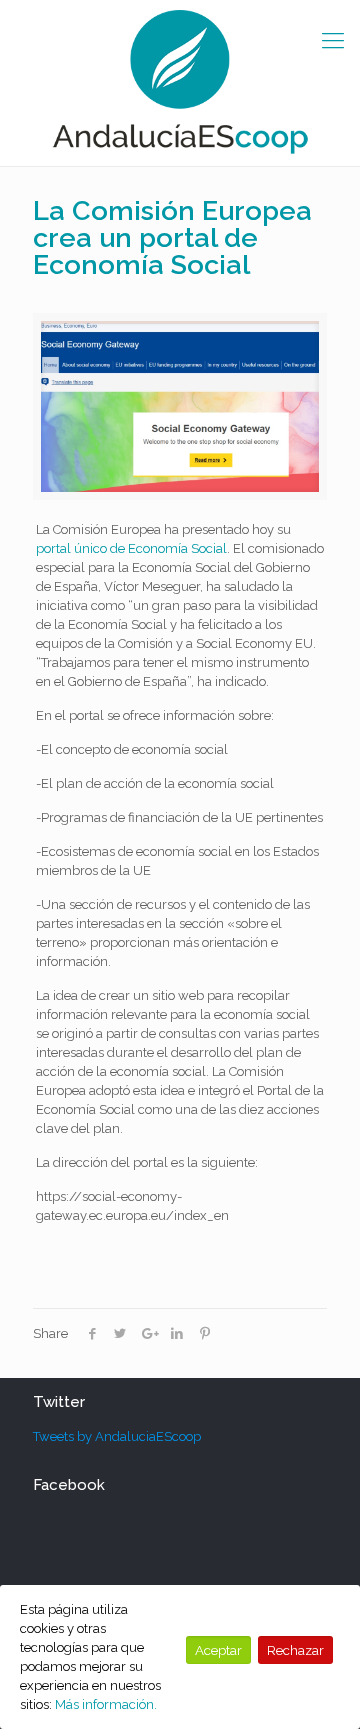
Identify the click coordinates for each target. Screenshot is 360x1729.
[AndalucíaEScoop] (180, 83)
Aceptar (218, 1650)
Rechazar (295, 1650)
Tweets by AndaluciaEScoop (117, 1436)
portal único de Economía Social (131, 548)
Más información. (106, 1704)
